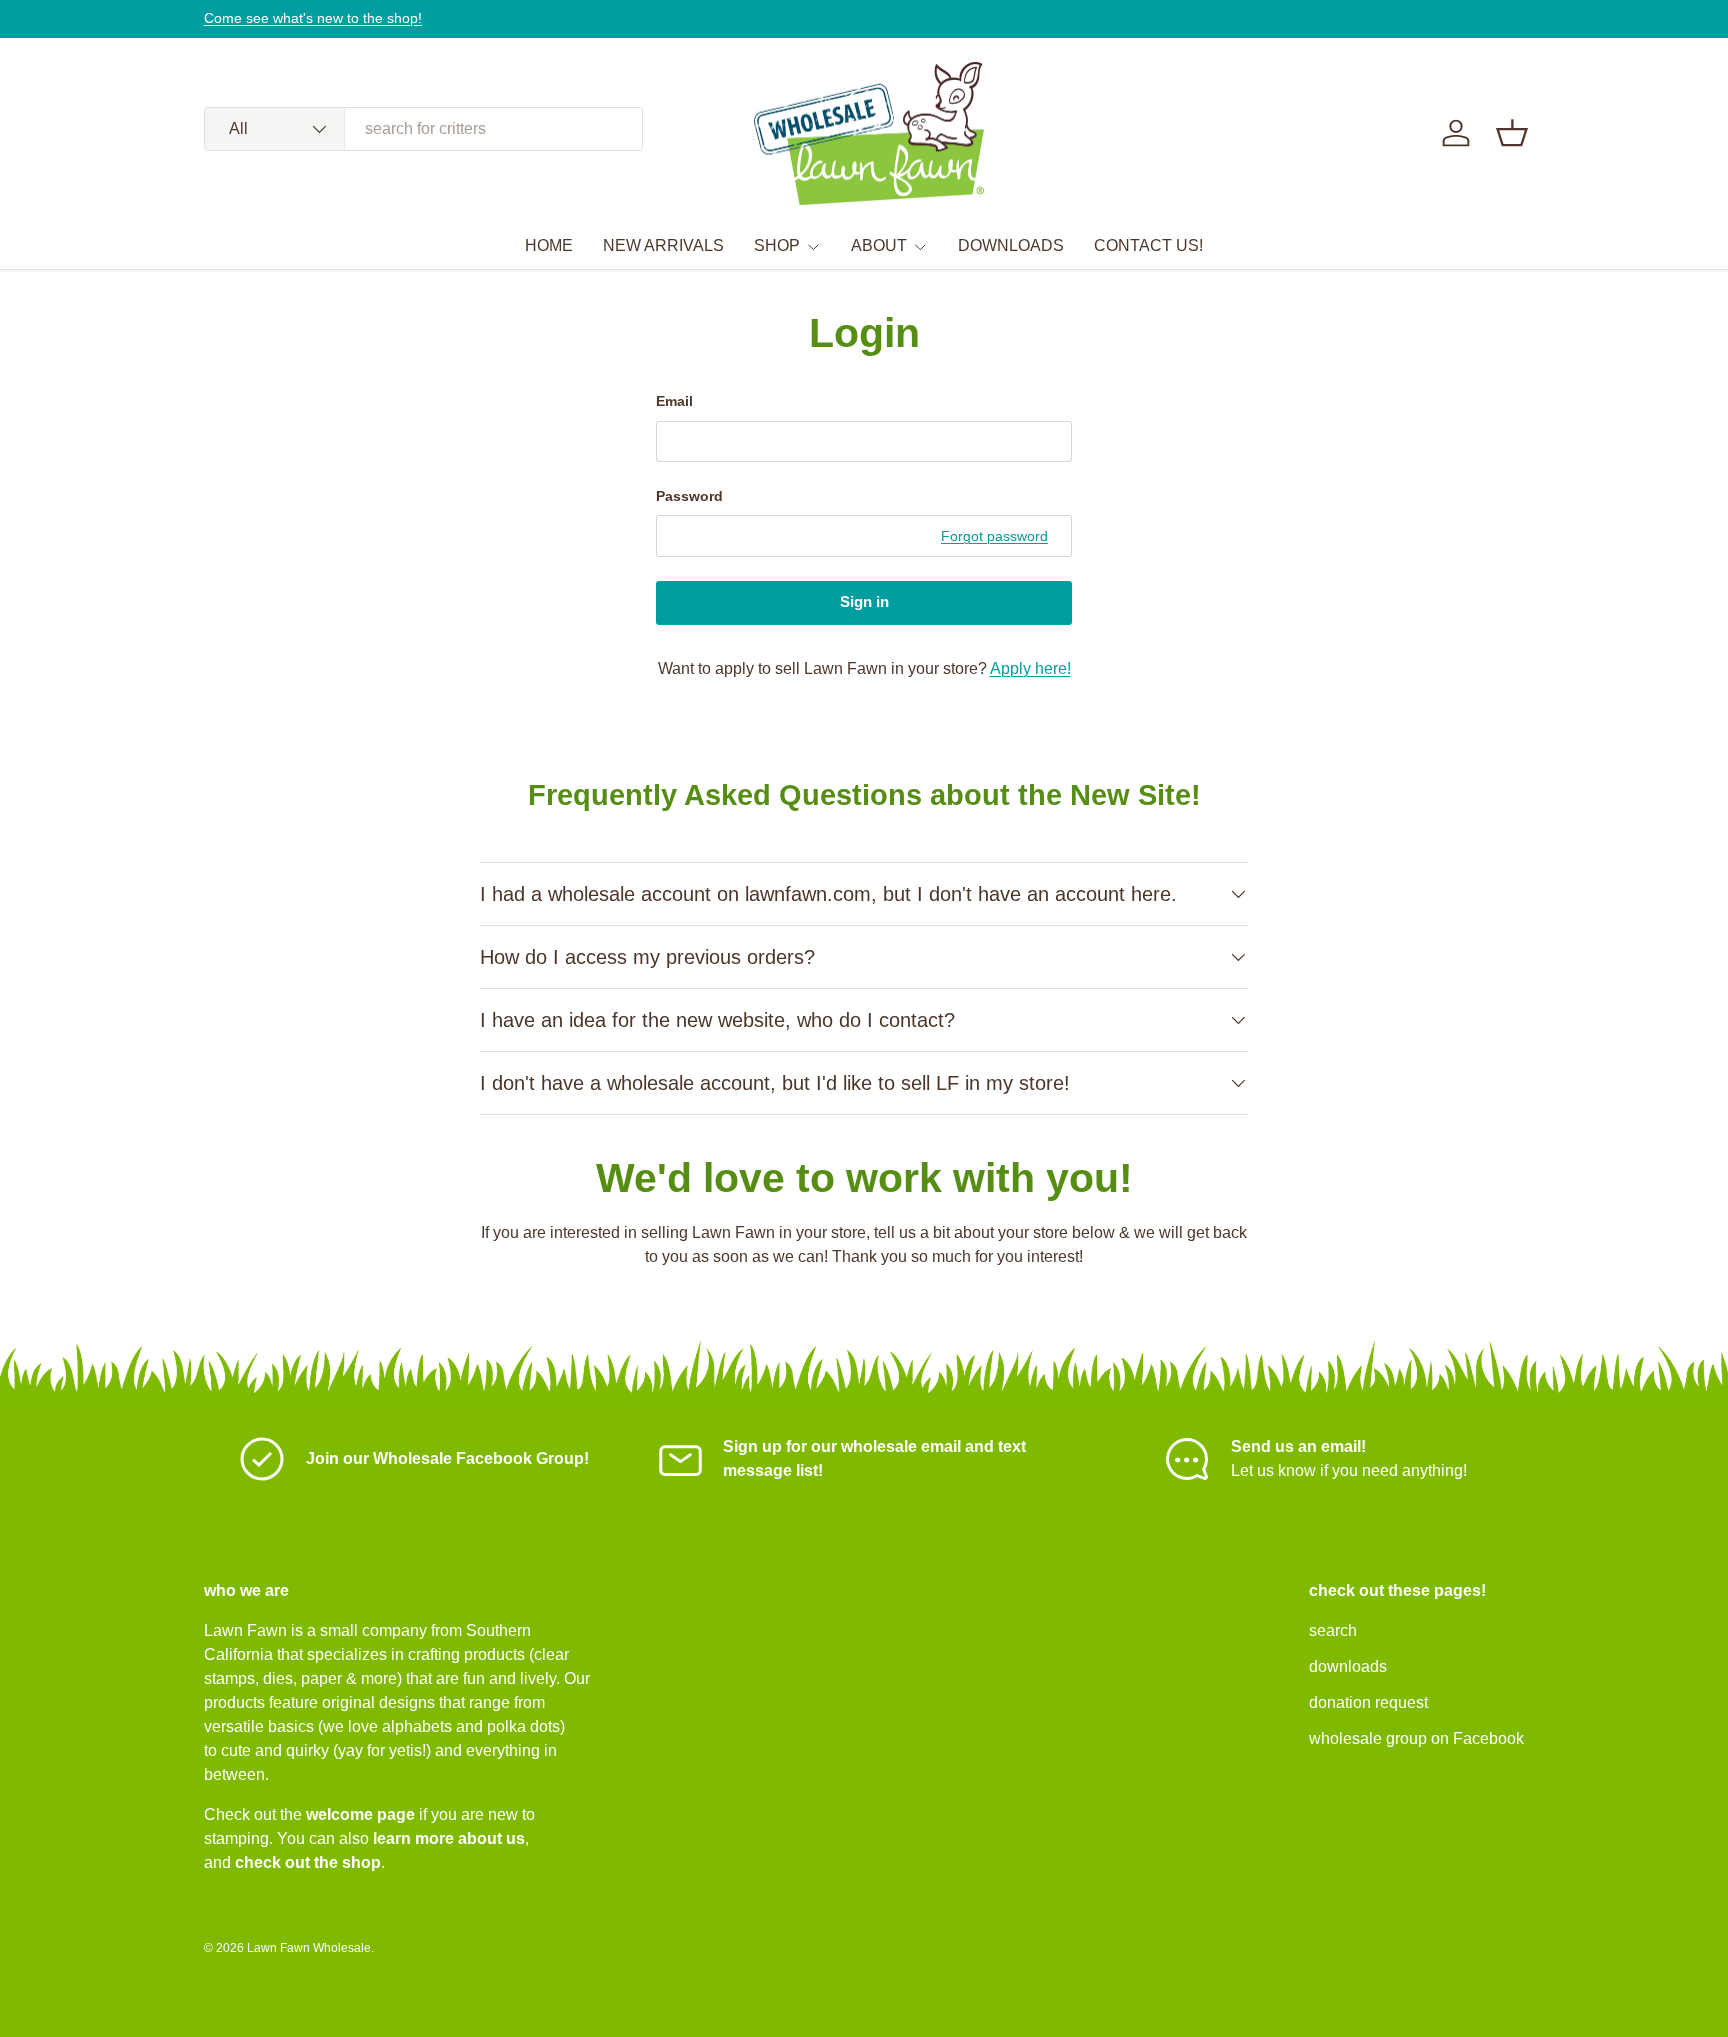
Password (689, 496)
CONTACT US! (1148, 245)
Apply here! (1030, 668)
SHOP (777, 245)
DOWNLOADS (1011, 245)
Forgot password (994, 536)
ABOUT (879, 245)
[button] (1512, 133)
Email (674, 401)
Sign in (864, 602)
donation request (1368, 1702)
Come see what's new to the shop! (313, 18)
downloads (1348, 1666)
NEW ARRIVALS (663, 245)
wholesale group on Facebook (1416, 1738)
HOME (549, 245)
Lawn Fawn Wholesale (309, 1948)
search (1333, 1630)
